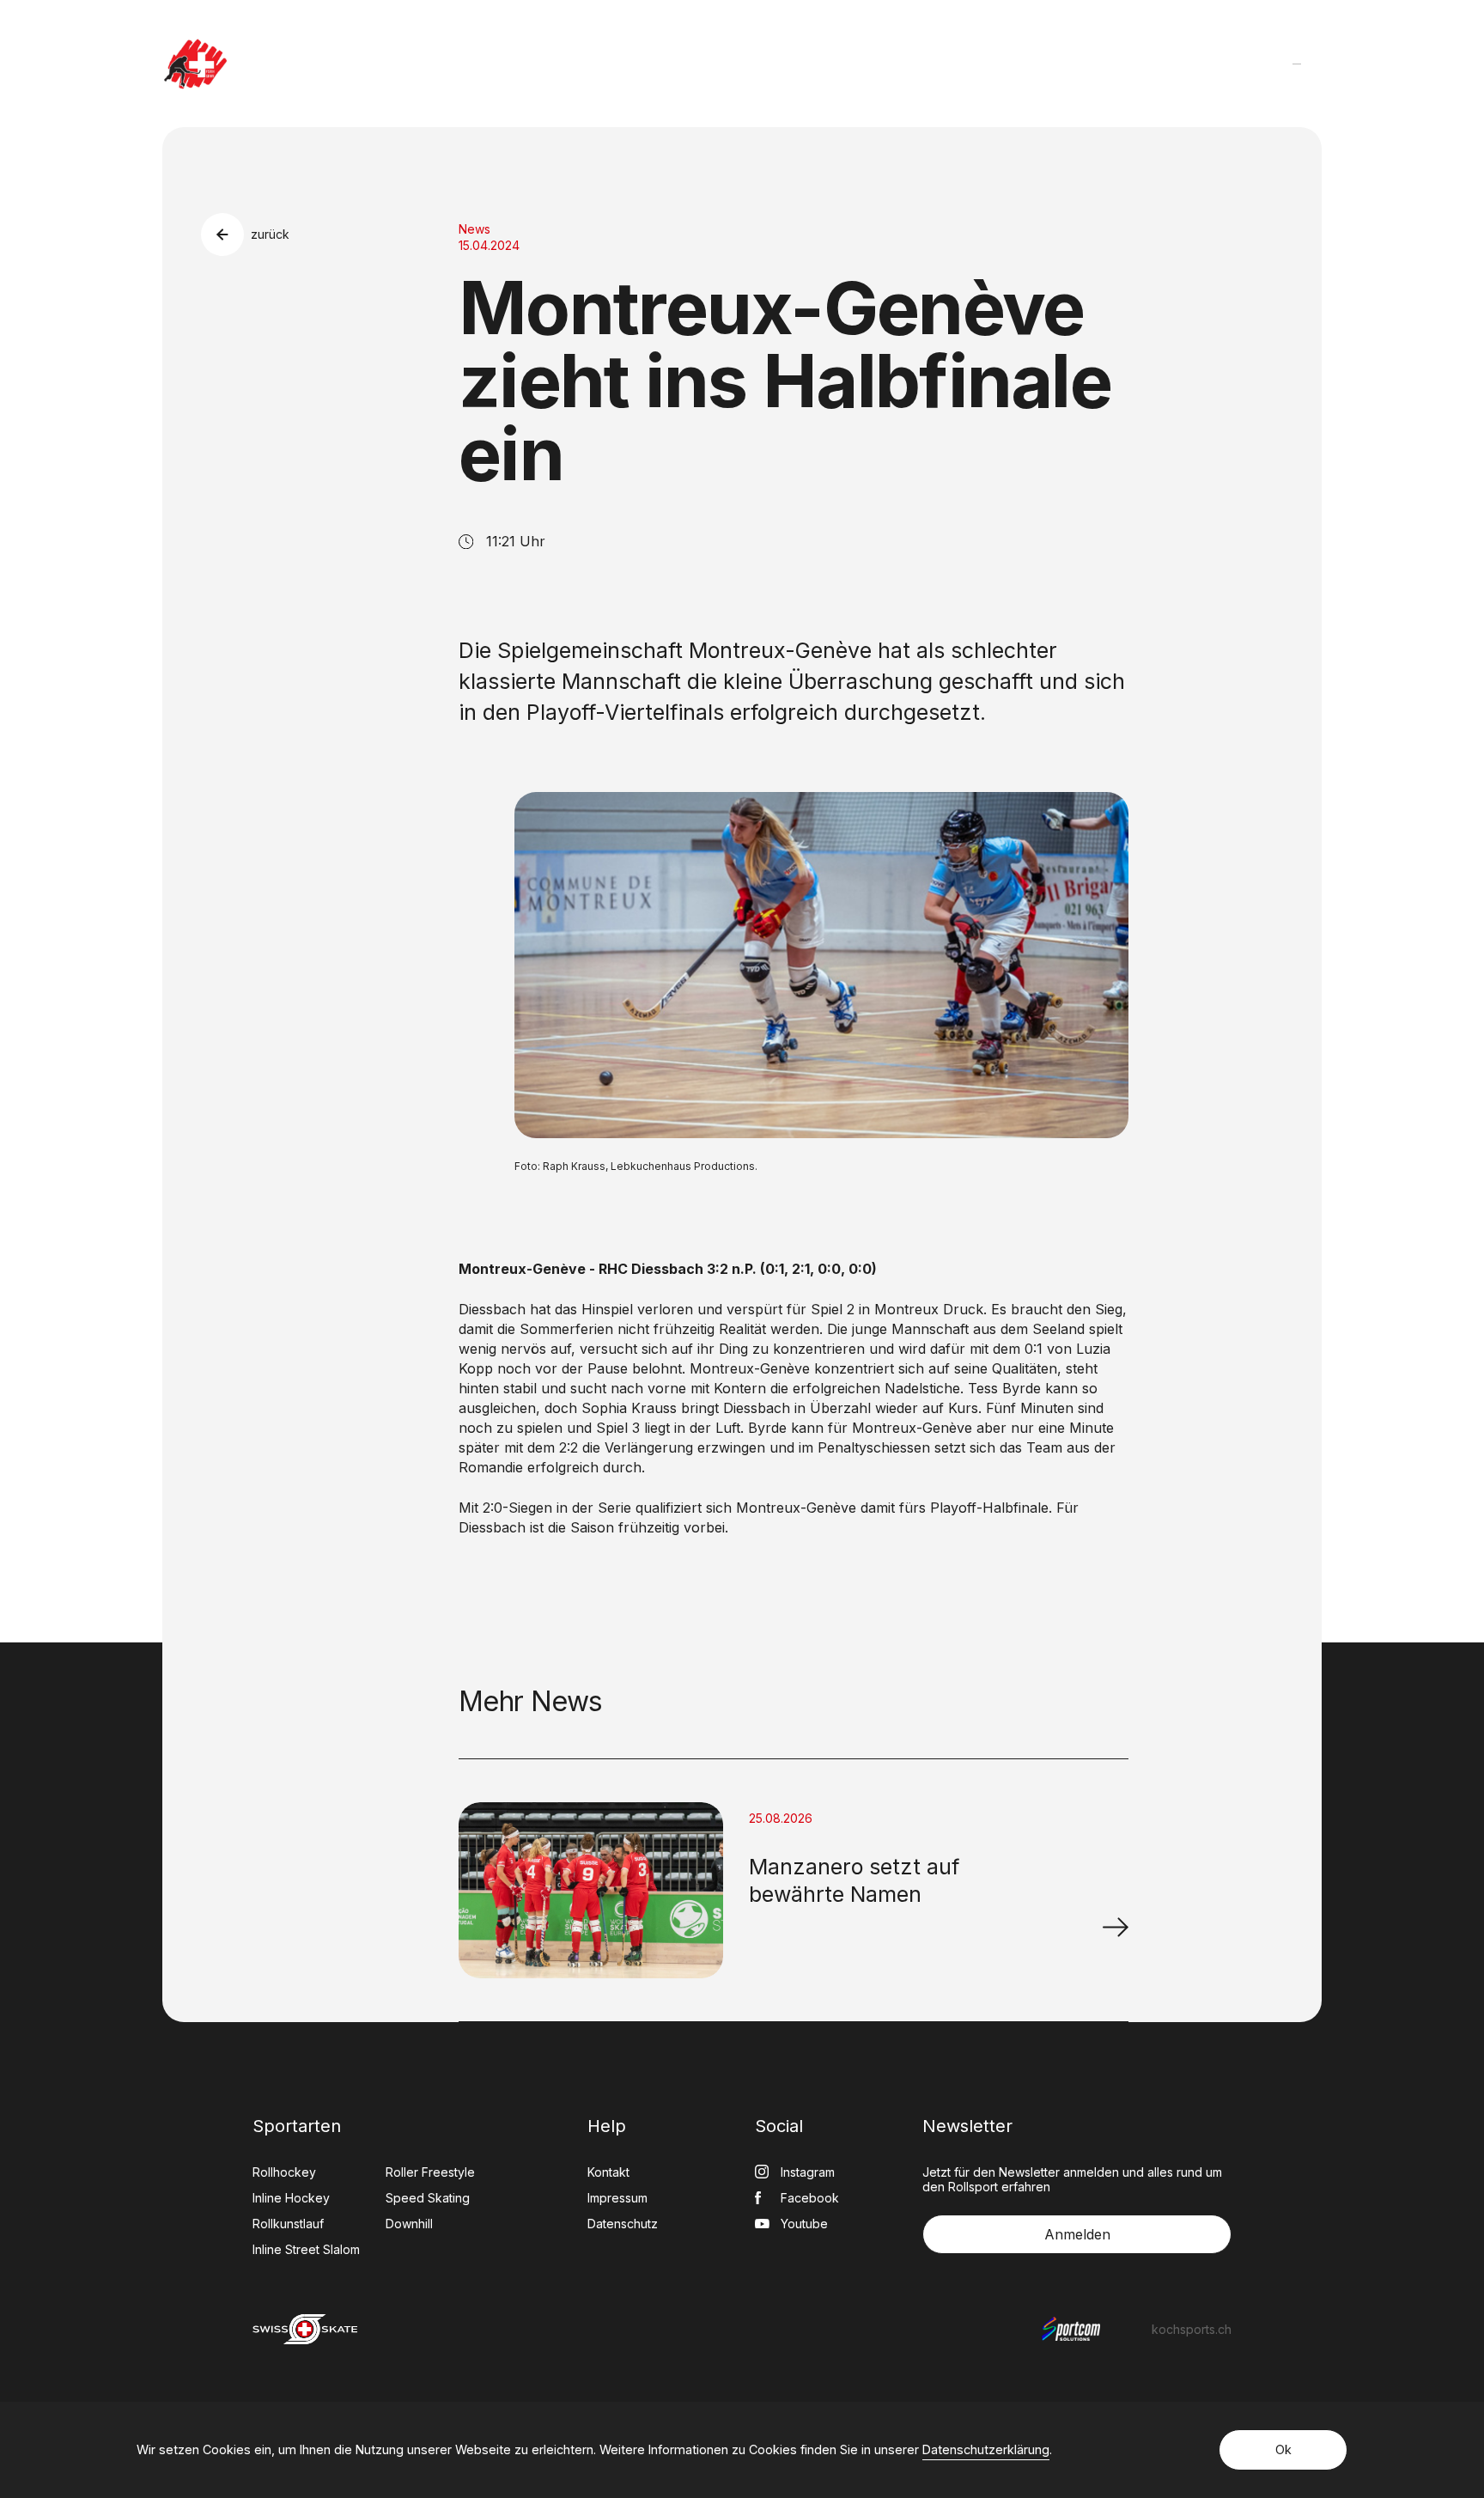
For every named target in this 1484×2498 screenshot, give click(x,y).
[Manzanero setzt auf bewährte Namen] (1116, 1927)
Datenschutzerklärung (986, 2449)
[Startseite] (195, 64)
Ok (1283, 2449)
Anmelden (1077, 2234)
